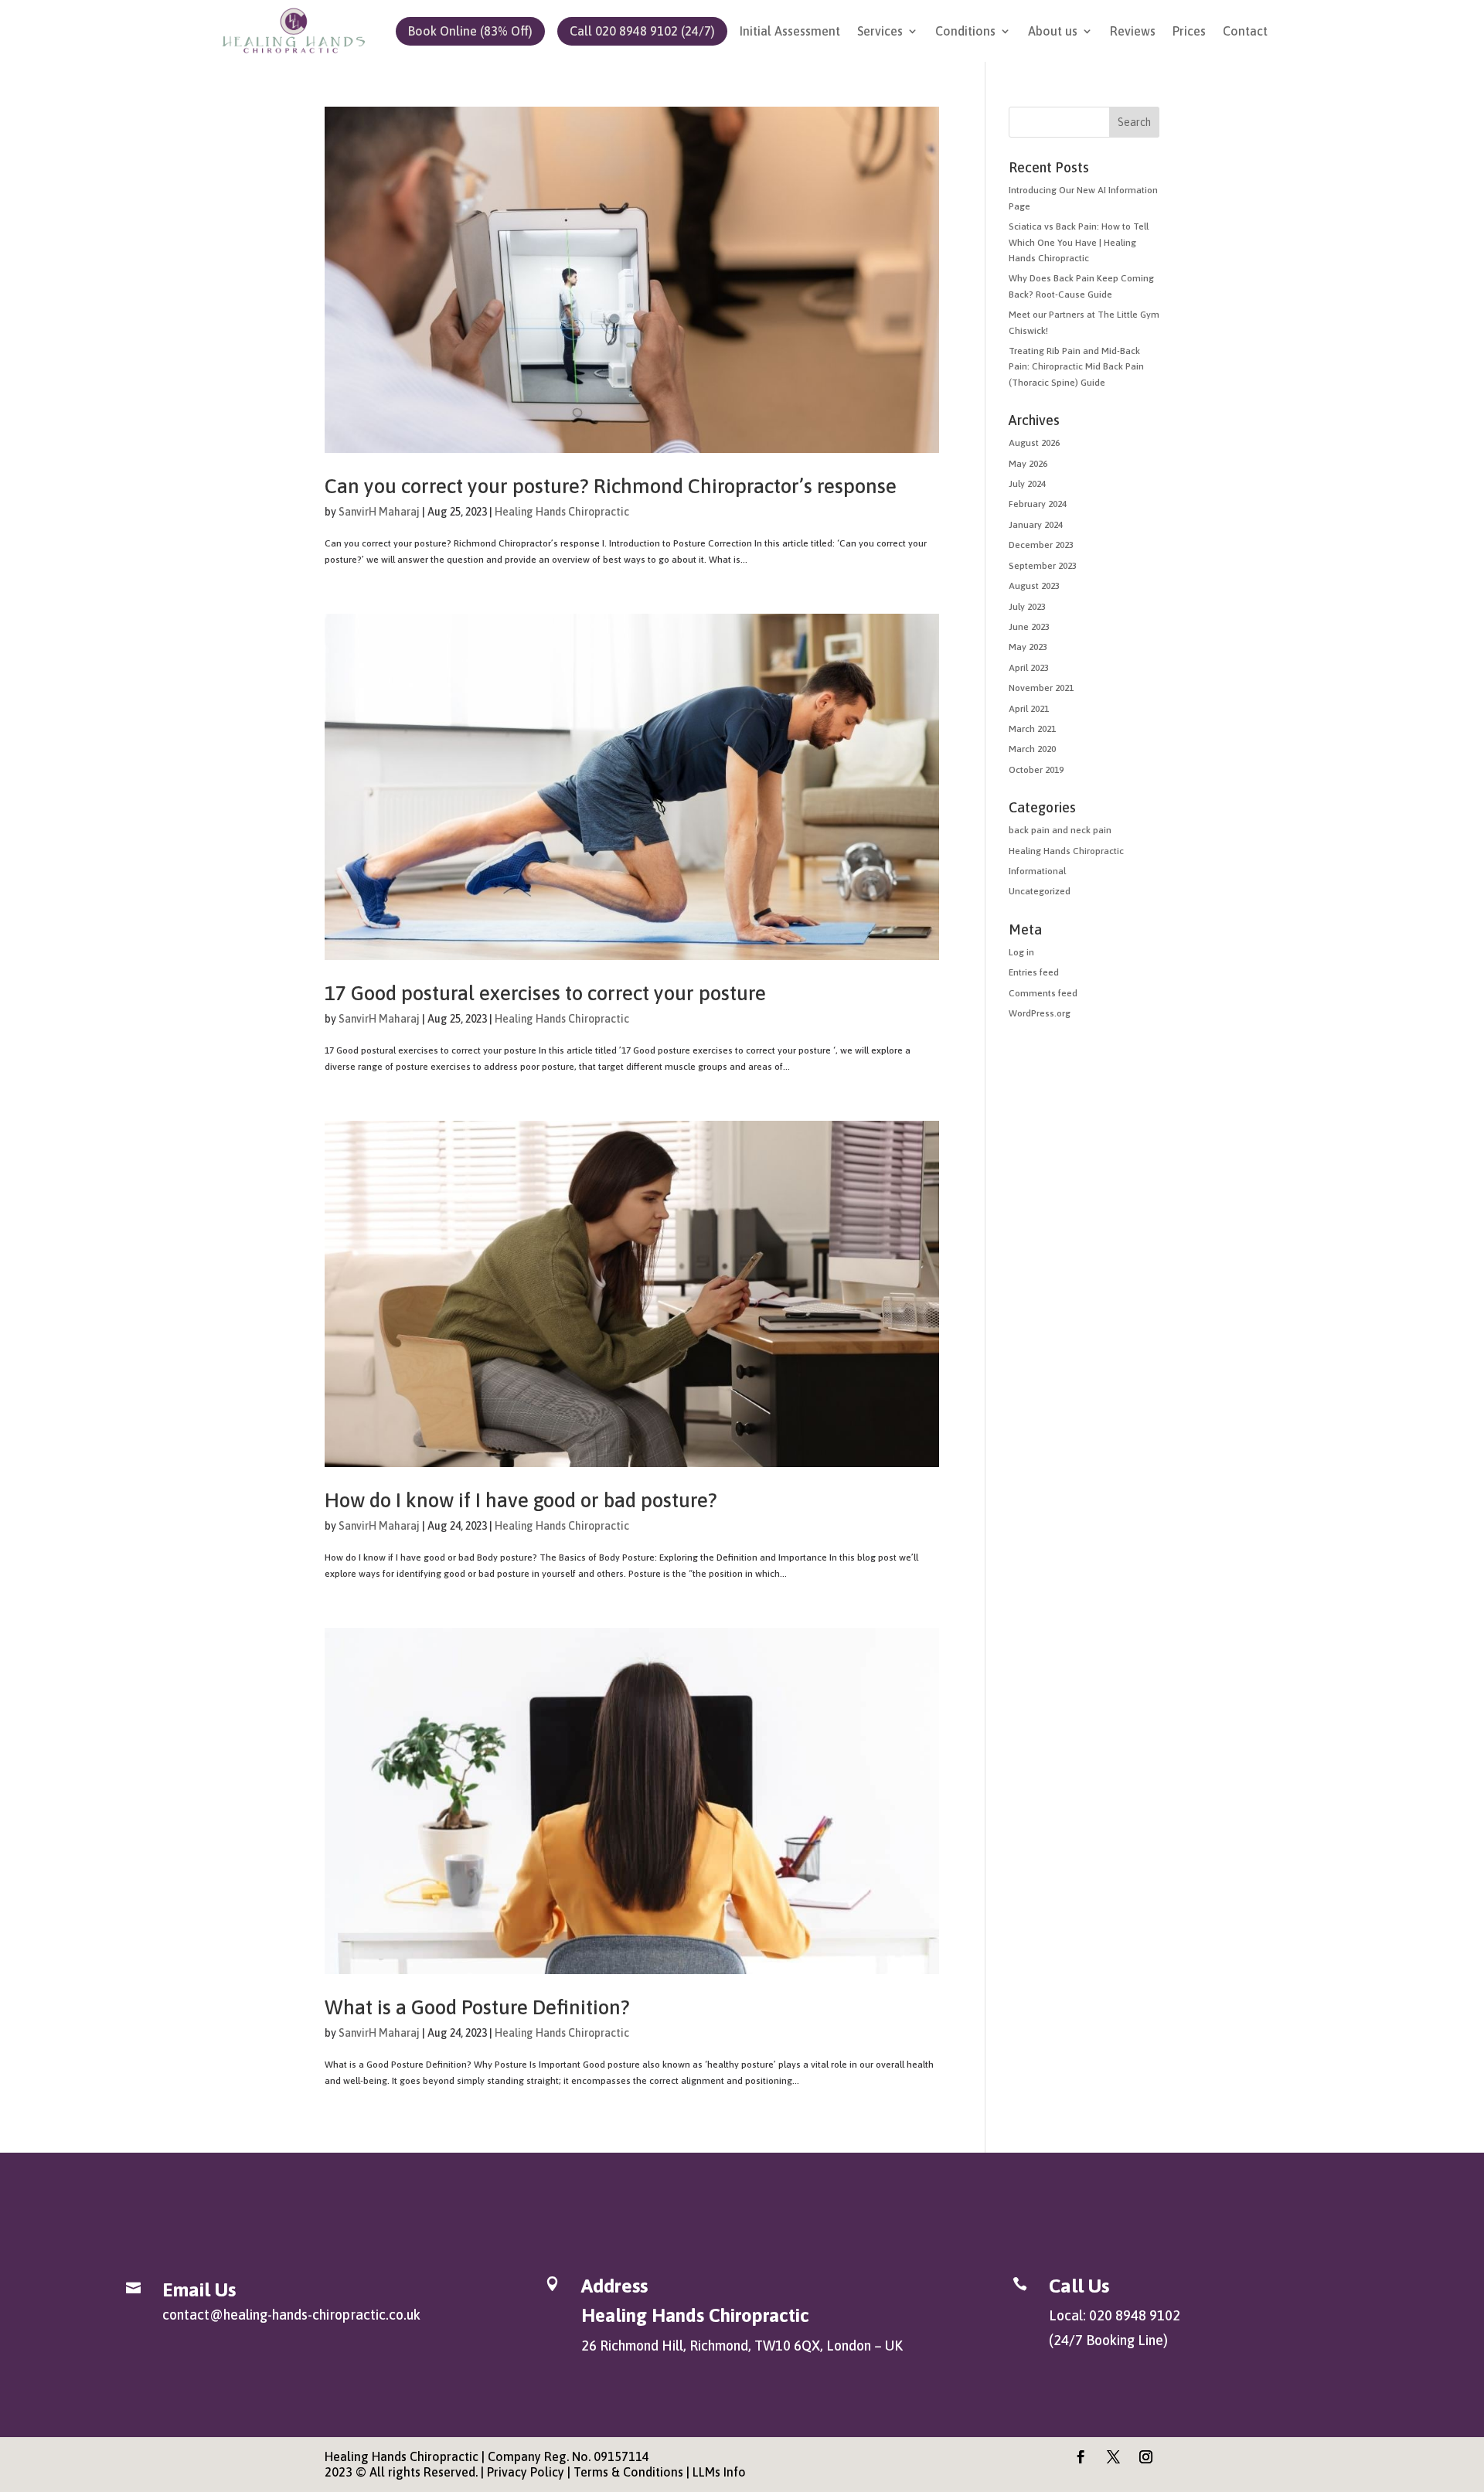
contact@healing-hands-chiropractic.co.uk (291, 2315)
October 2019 (1036, 770)
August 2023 (1034, 586)
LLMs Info (719, 2472)
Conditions (965, 32)
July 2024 (1027, 484)
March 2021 (1032, 729)
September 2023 (1043, 566)
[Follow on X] (1114, 2457)
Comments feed (1043, 993)
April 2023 (1029, 668)
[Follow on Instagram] (1146, 2457)
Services (880, 32)
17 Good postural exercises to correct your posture (545, 993)
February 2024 (1038, 504)
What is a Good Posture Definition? (477, 2007)
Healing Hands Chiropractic (562, 512)
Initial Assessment (790, 32)
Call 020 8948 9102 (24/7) (642, 31)
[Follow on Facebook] (1081, 2457)
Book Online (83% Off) (470, 31)
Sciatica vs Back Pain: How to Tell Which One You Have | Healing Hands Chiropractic (1079, 242)
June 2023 (1029, 627)
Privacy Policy (526, 2472)
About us (1053, 32)
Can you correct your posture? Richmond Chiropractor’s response (611, 486)
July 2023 (1027, 607)
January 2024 (1036, 525)
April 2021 (1029, 709)
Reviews (1133, 32)
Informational (1037, 871)
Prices (1189, 32)
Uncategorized (1040, 891)
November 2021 (1041, 688)
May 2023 (1028, 647)
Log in (1021, 952)
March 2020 (1032, 749)
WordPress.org (1040, 1013)
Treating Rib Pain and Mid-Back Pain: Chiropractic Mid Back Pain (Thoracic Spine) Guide (1076, 367)
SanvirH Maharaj (379, 512)
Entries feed (1034, 972)
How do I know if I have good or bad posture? (521, 1500)
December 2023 (1041, 545)
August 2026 (1034, 443)
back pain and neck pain (1060, 830)
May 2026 (1028, 464)
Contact (1245, 32)
